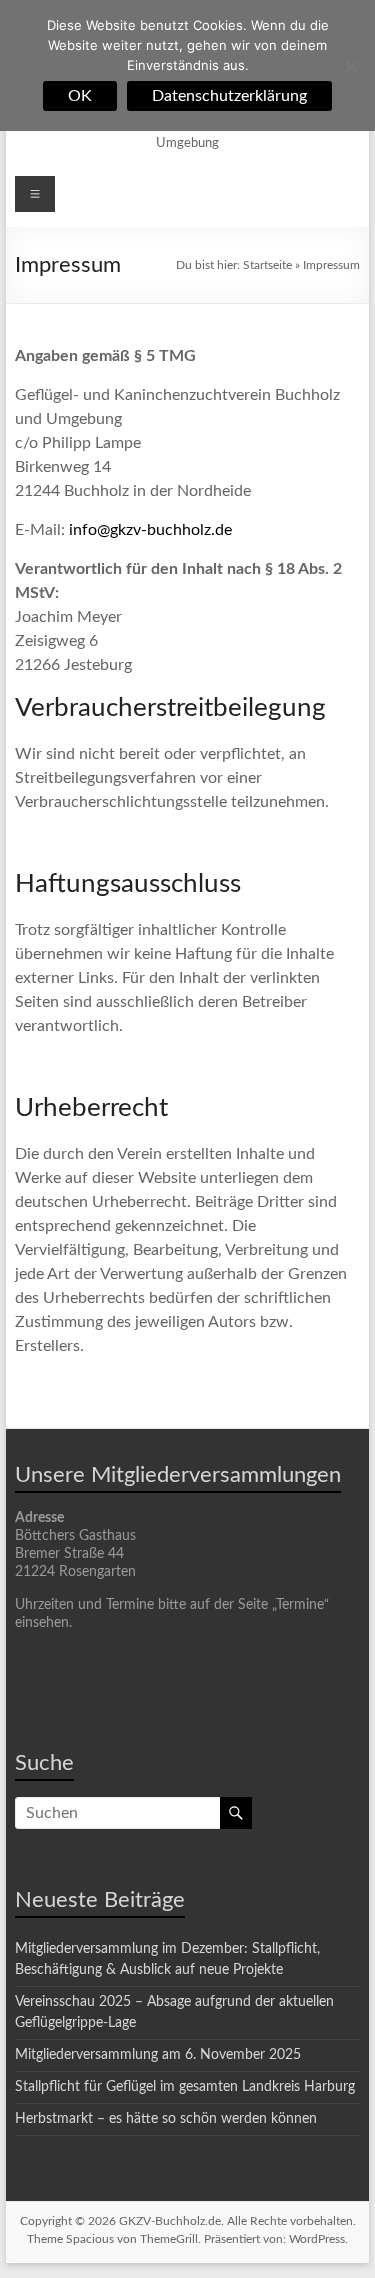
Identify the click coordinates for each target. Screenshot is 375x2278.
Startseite (267, 265)
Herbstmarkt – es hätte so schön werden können (166, 2119)
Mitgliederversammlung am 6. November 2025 (158, 2055)
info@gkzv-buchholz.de (150, 530)
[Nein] (350, 66)
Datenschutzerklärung (229, 96)
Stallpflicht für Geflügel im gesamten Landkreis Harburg (185, 2087)
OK (80, 96)
